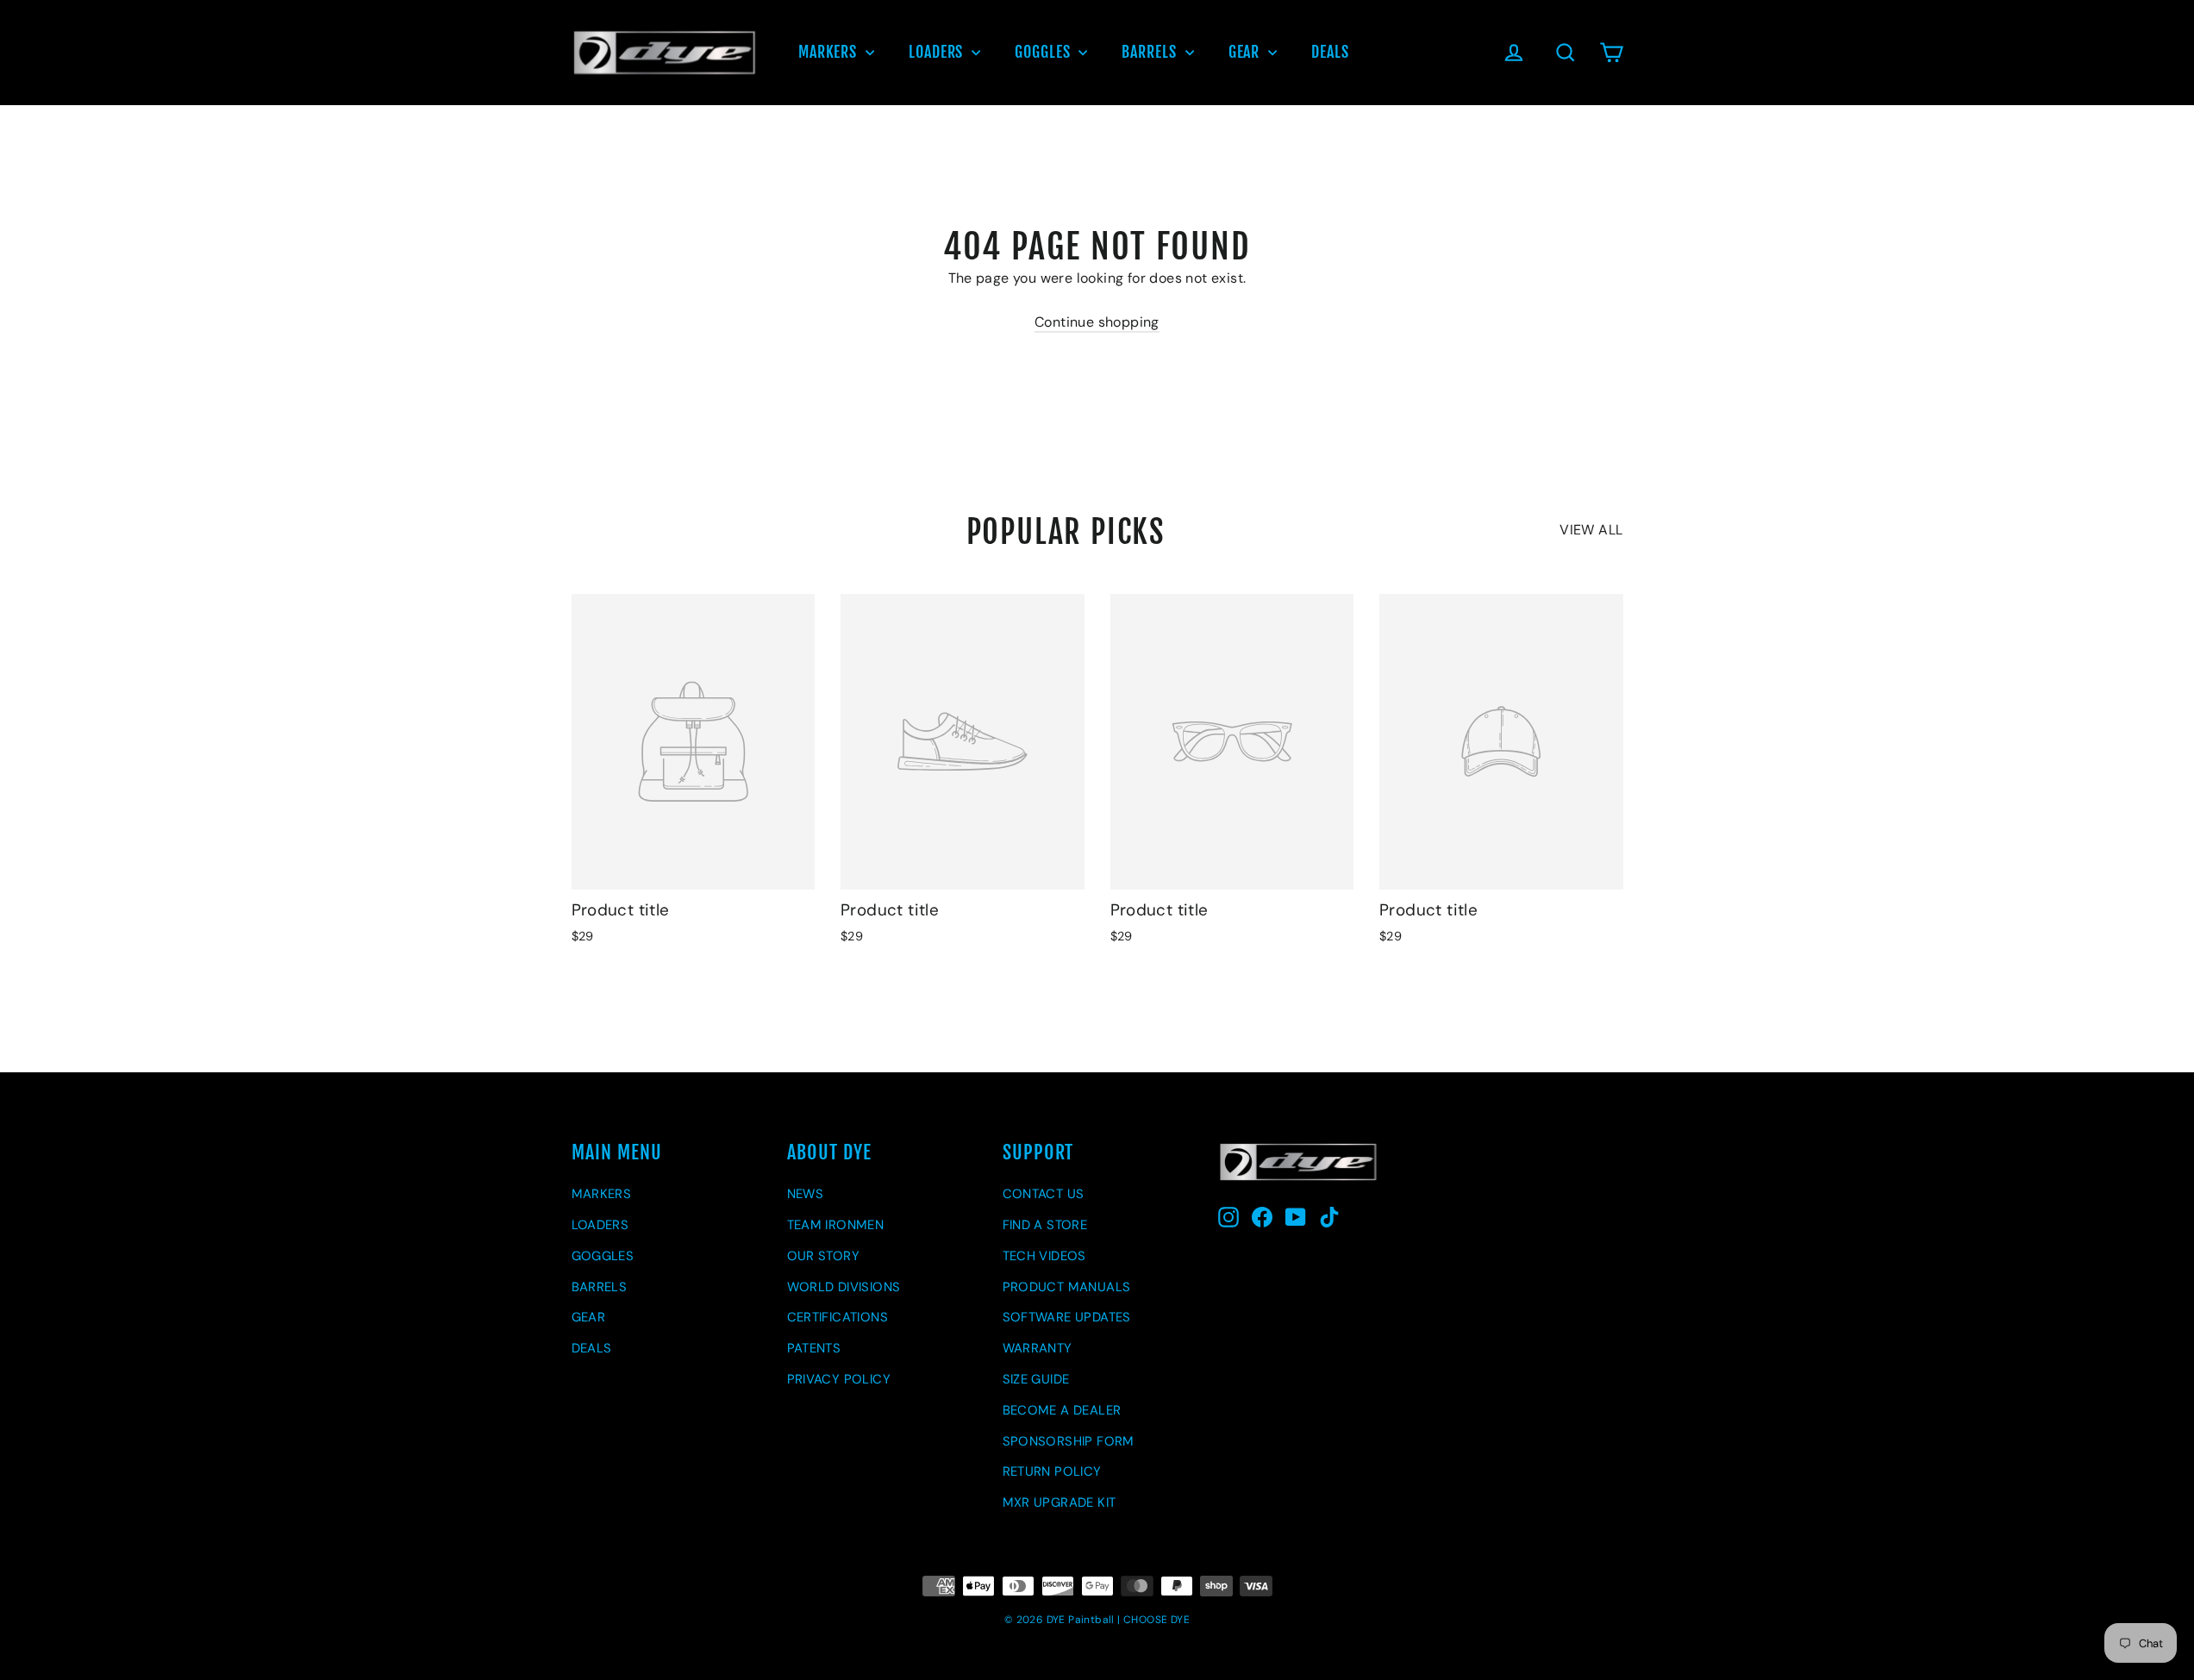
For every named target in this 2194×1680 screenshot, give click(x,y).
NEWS (806, 1194)
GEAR (1247, 52)
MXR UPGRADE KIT (1059, 1502)
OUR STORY (824, 1256)
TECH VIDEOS (1044, 1256)
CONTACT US (1044, 1194)
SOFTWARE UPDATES (1067, 1317)
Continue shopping (1097, 322)
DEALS (1330, 52)
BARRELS (1151, 52)
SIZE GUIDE (1036, 1379)
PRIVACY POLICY (839, 1379)
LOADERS (938, 52)
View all (1591, 530)
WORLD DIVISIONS (844, 1287)
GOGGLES (1044, 52)
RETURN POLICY (1052, 1471)
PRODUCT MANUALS (1067, 1287)
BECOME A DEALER (1062, 1410)
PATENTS (814, 1348)
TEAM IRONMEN (836, 1225)
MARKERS (830, 52)
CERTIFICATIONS (838, 1317)
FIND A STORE (1045, 1225)
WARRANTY (1038, 1348)
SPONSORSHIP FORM (1069, 1441)
